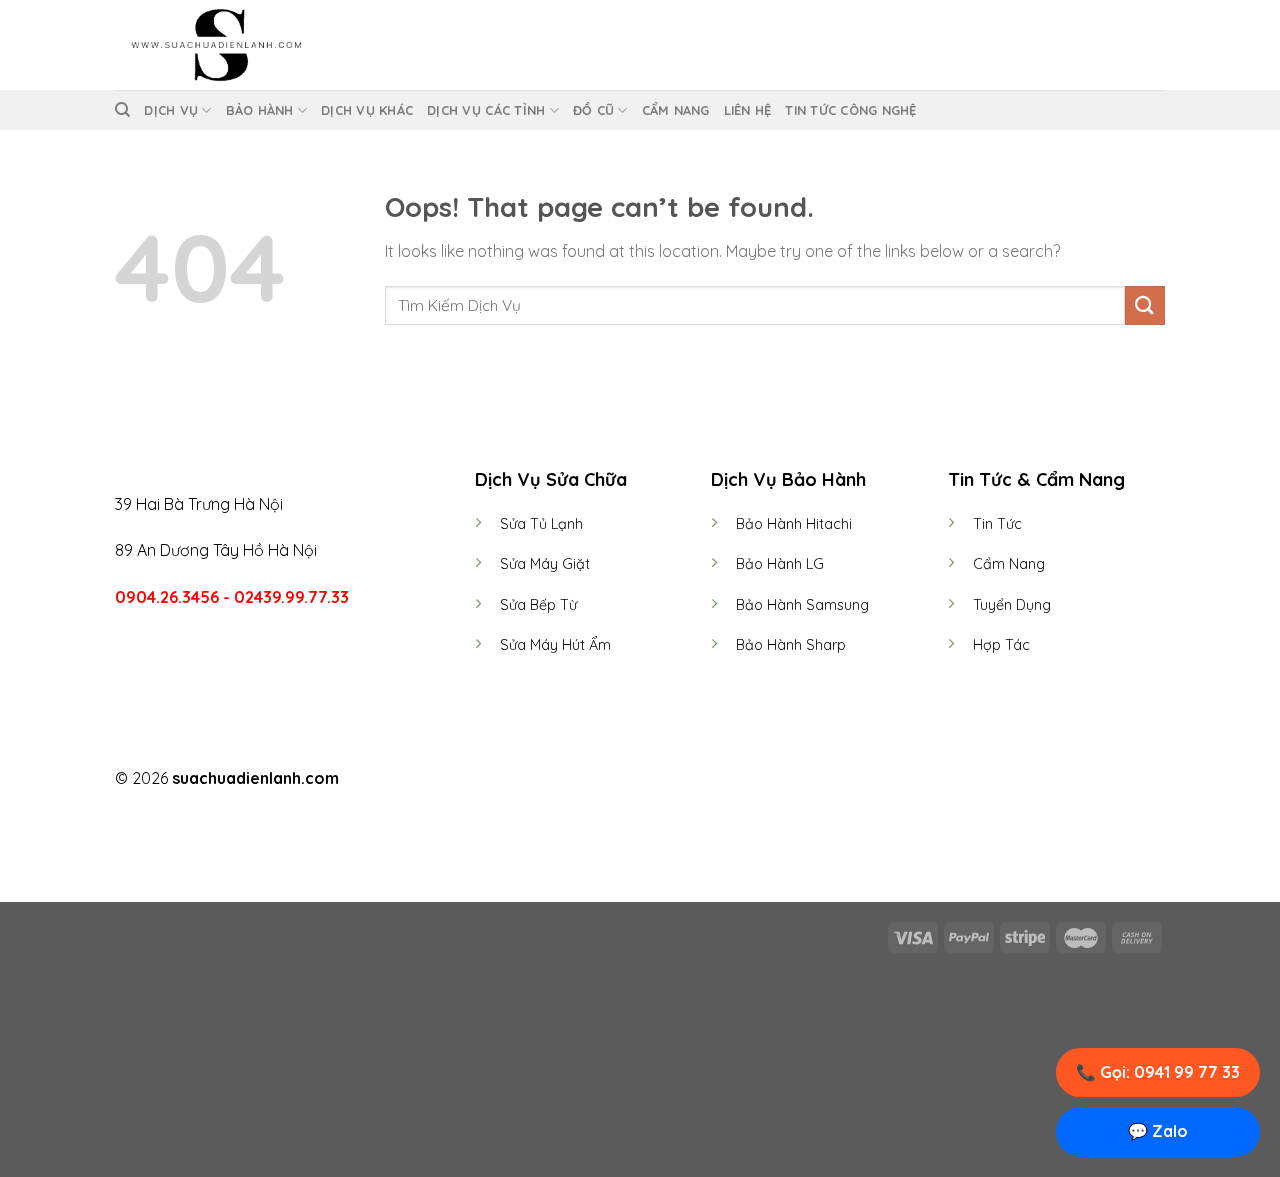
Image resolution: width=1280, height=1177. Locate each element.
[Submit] (1145, 305)
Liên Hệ (748, 110)
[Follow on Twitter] (652, 780)
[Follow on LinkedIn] (677, 780)
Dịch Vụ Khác (367, 110)
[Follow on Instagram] (628, 780)
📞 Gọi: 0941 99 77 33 (1158, 1072)
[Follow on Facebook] (603, 780)
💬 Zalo (1158, 1131)
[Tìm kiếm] (122, 110)
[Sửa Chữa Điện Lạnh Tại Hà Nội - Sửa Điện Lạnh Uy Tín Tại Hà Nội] (215, 45)
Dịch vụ (171, 110)
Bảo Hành (260, 110)
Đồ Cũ (593, 110)
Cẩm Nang (676, 110)
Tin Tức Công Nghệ (850, 110)
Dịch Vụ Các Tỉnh (486, 110)
